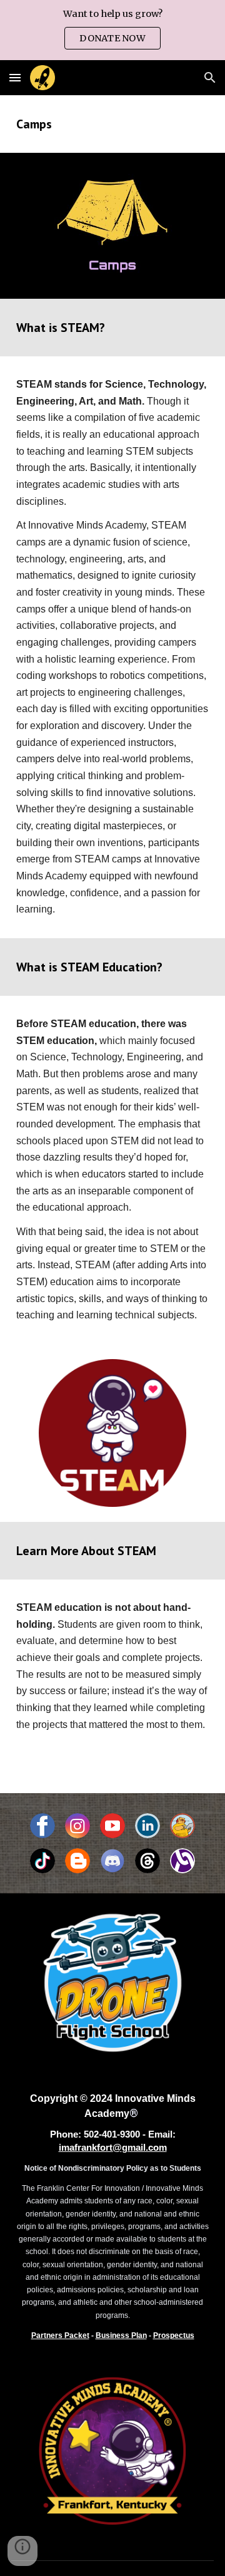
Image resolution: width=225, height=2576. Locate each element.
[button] (15, 77)
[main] (112, 124)
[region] (112, 30)
